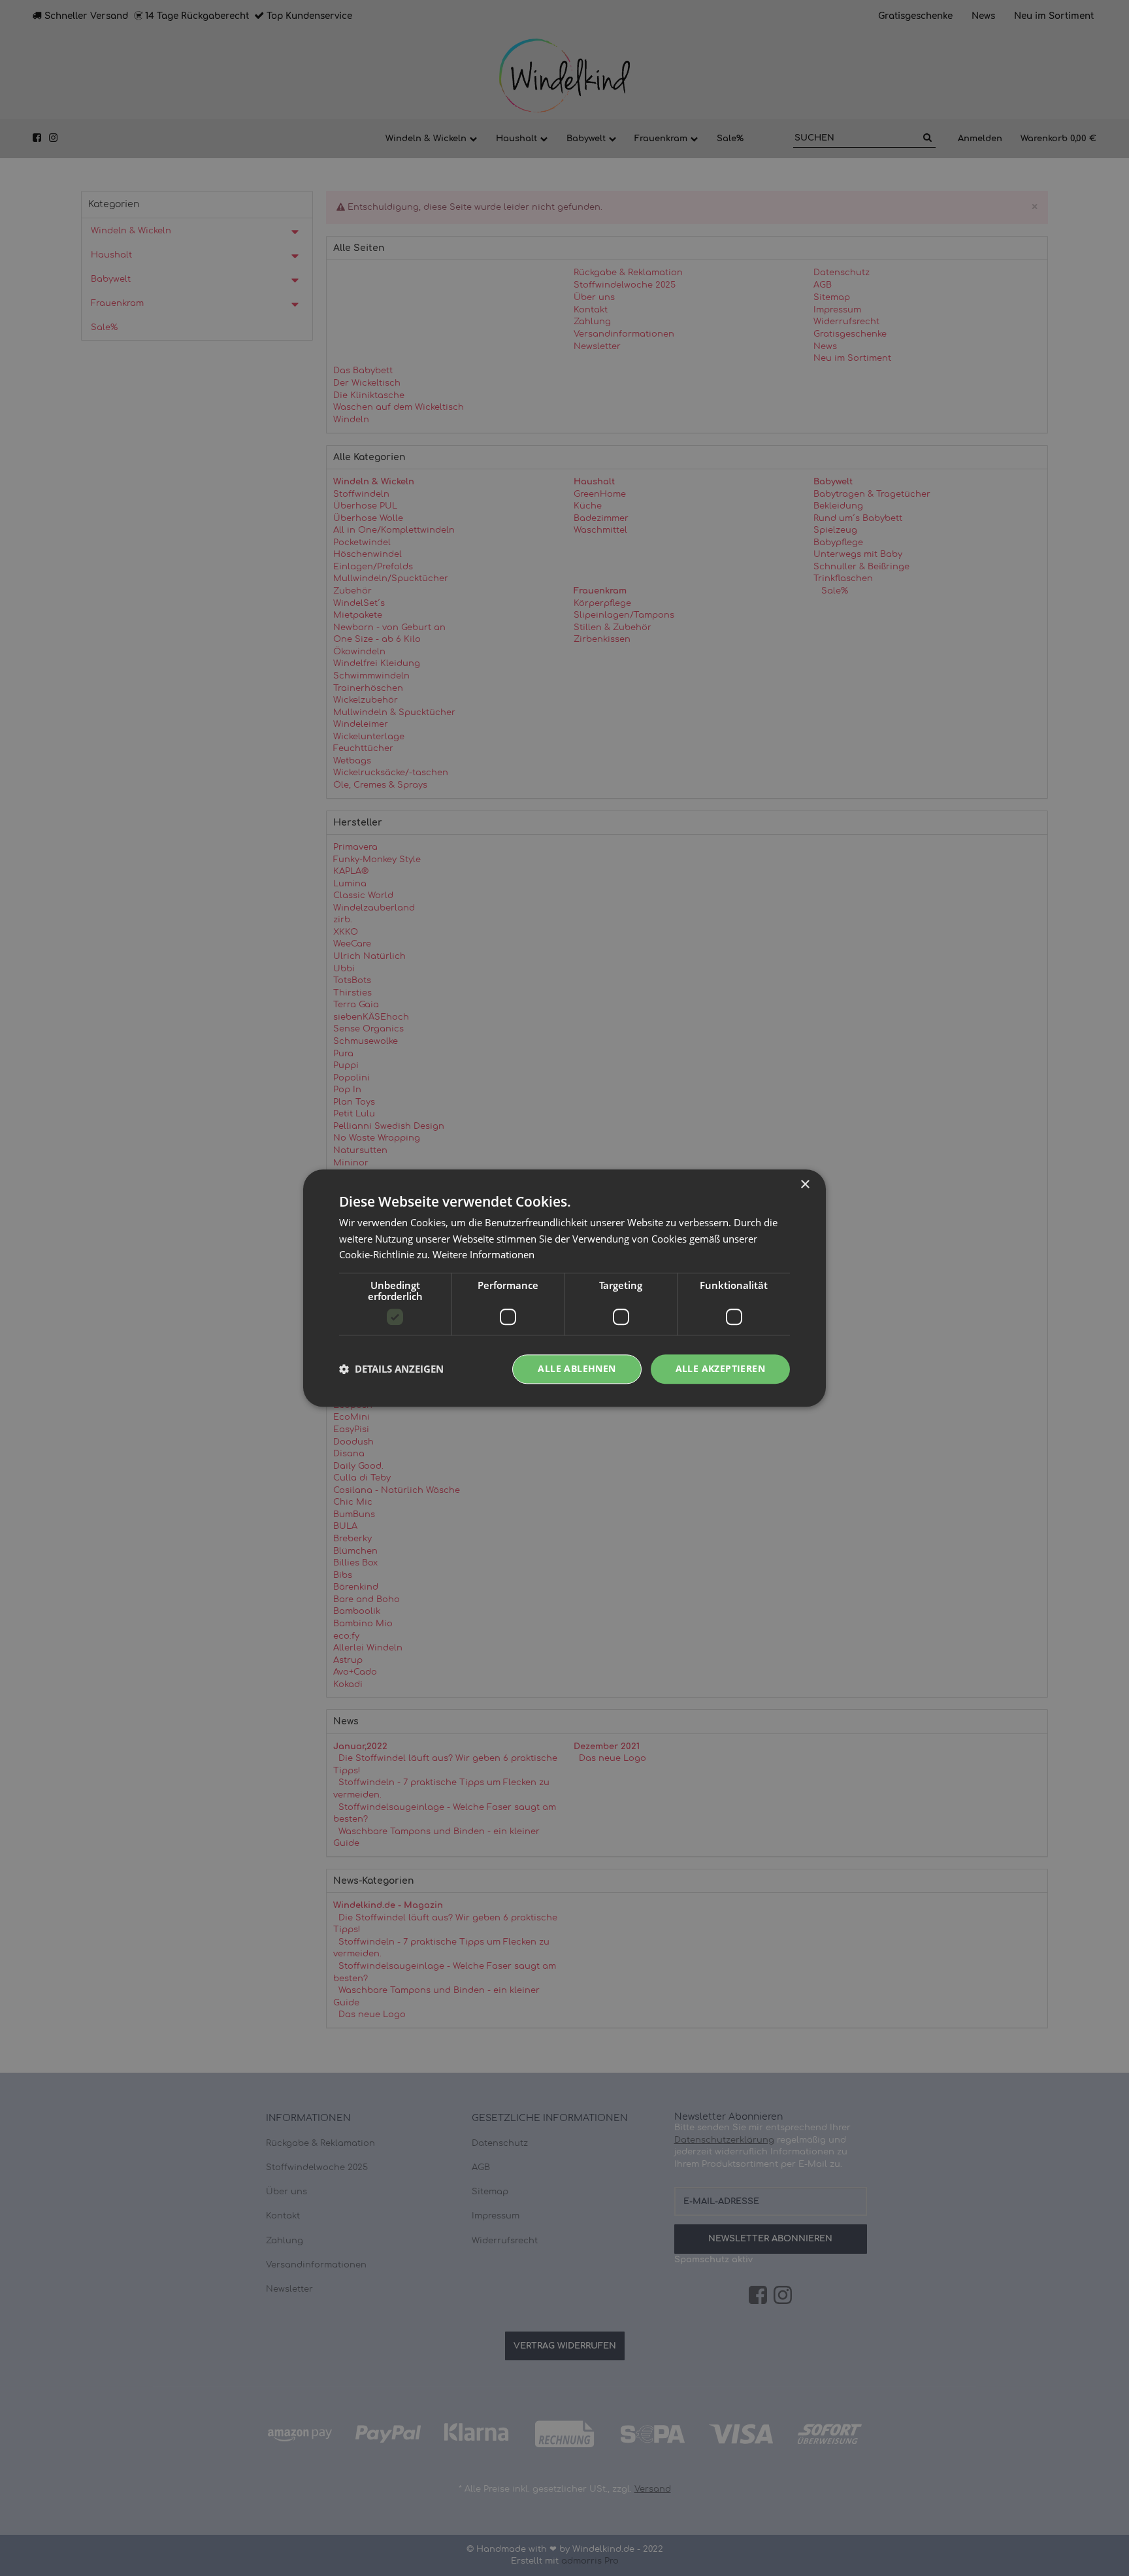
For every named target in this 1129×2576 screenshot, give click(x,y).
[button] (391, 1369)
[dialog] (564, 1288)
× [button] (805, 1185)
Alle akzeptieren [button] (720, 1368)
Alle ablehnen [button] (577, 1368)
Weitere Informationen (483, 1255)
